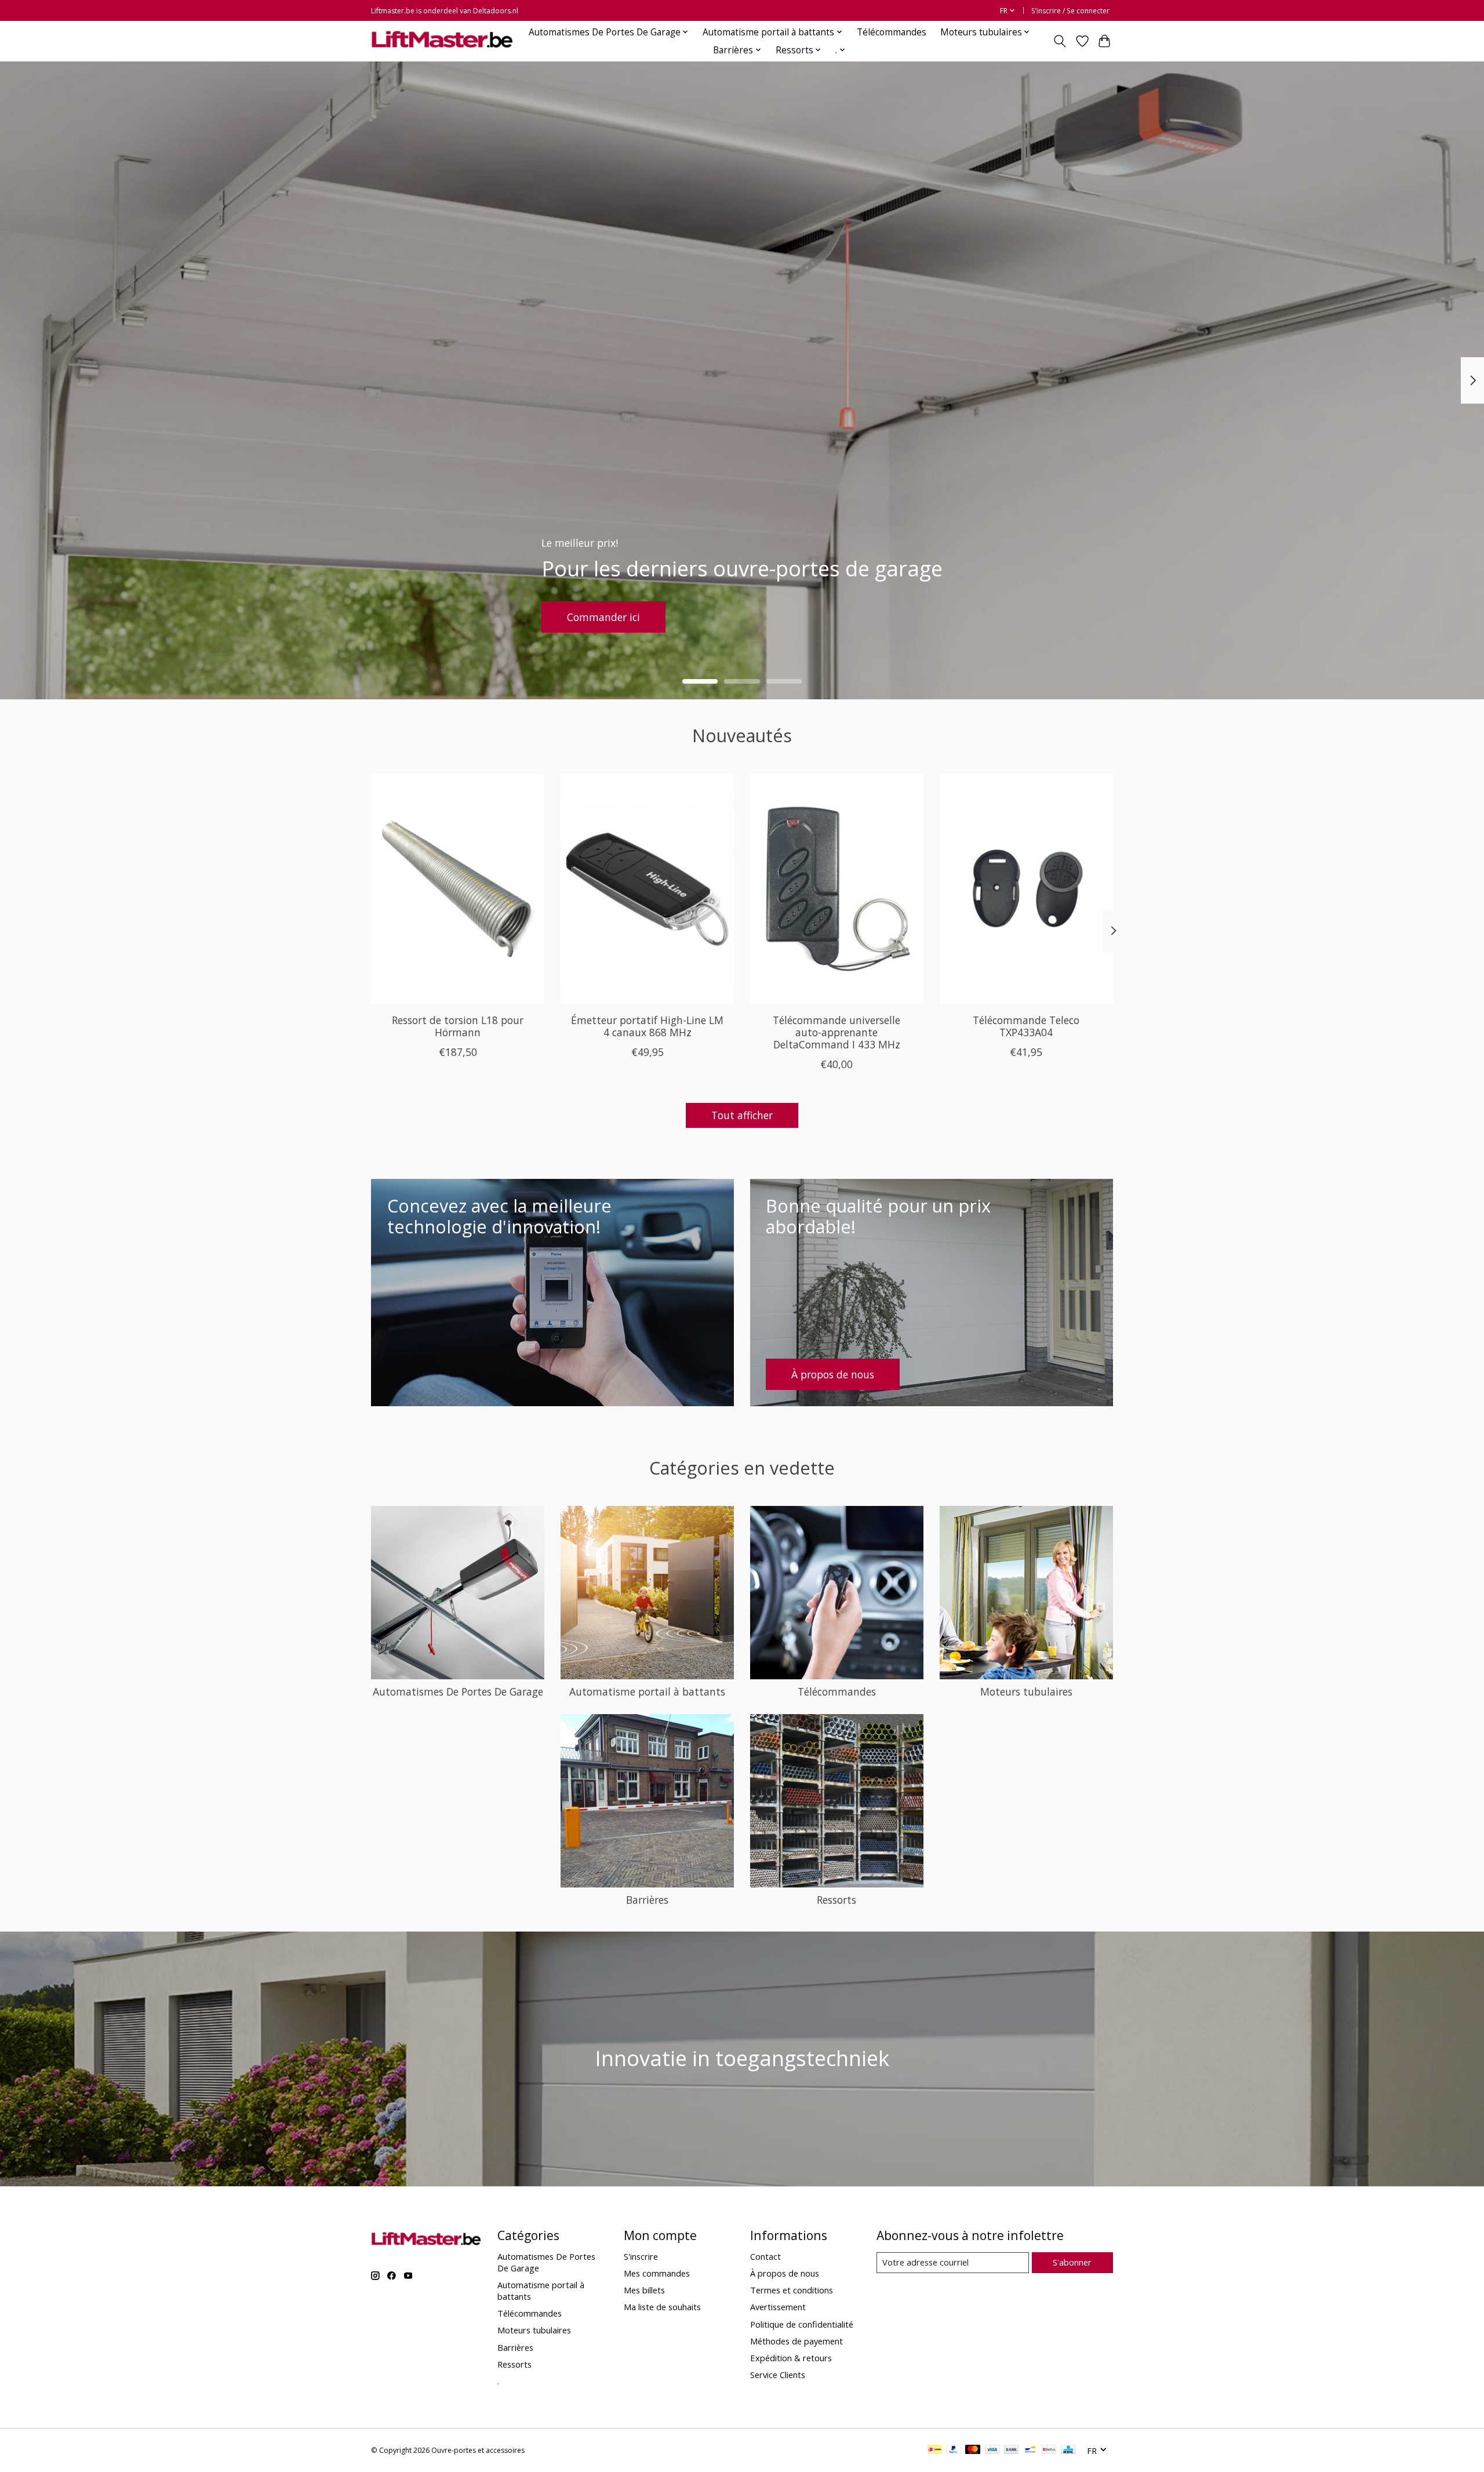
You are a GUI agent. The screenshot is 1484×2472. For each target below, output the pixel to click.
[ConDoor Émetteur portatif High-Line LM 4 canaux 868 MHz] (647, 889)
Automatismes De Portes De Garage (458, 1691)
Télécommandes (892, 32)
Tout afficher (742, 1115)
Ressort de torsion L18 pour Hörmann (458, 1026)
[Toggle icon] (1060, 41)
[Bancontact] (1030, 2451)
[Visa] (992, 2451)
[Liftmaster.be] (442, 41)
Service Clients (778, 2375)
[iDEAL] (935, 2451)
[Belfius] (1049, 2451)
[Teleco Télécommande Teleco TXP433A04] (1026, 889)
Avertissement (778, 2307)
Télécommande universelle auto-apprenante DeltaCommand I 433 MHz (836, 1032)
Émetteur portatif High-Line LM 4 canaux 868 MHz (647, 1026)
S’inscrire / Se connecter (1070, 11)
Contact (765, 2256)
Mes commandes (657, 2273)
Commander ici (667, 616)
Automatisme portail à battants (647, 1691)
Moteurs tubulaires (1026, 1691)
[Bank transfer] (1012, 2451)
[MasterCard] (973, 2451)
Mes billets (644, 2290)
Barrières (647, 1900)
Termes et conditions (792, 2290)
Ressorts (836, 1900)
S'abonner (1072, 2262)
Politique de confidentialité (802, 2324)
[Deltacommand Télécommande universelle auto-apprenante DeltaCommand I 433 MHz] (837, 889)
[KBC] (1068, 2451)
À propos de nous (785, 2273)
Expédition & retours (791, 2358)
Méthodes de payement (796, 2341)
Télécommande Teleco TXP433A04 (1026, 1026)
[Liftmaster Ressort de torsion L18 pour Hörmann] (458, 889)
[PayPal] (954, 2451)
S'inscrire (641, 2256)
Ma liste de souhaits (662, 2307)
